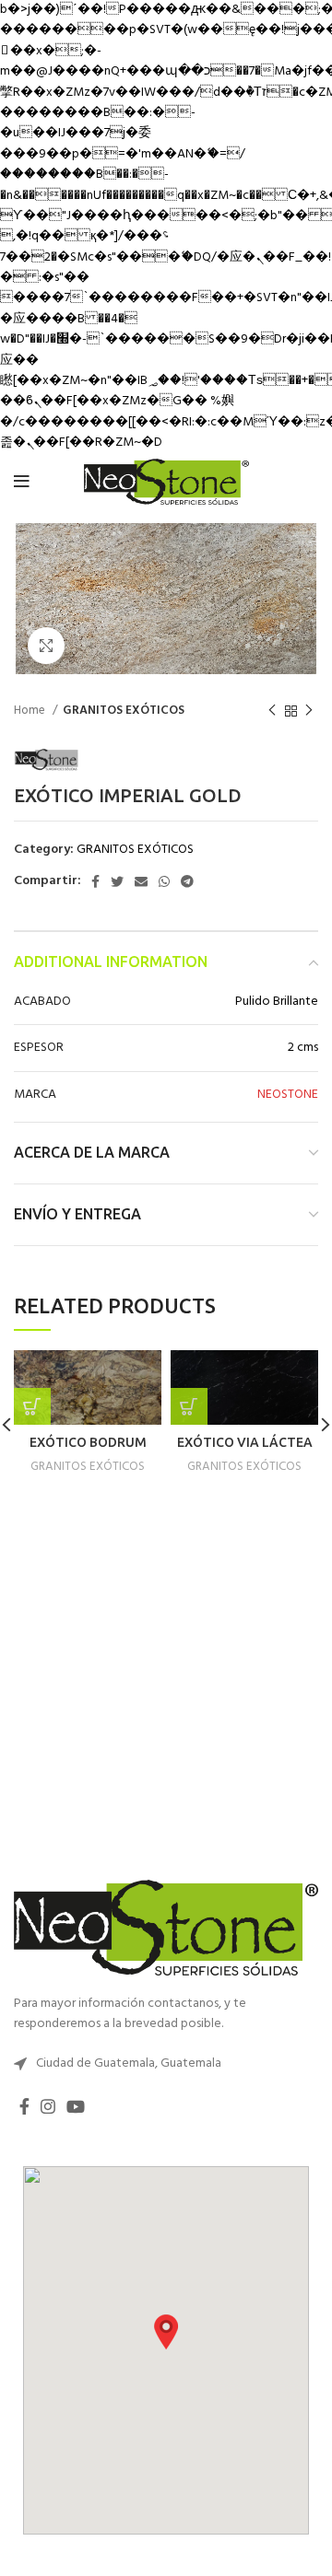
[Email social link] (141, 881)
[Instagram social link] (48, 2106)
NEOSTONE (288, 1095)
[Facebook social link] (95, 881)
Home (31, 711)
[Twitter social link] (117, 881)
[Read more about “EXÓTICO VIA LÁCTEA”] (189, 1406)
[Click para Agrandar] (46, 646)
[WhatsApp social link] (164, 881)
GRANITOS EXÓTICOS (124, 711)
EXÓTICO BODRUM (88, 1442)
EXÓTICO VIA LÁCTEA (245, 1442)
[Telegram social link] (187, 881)
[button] (166, 2332)
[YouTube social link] (76, 2106)
